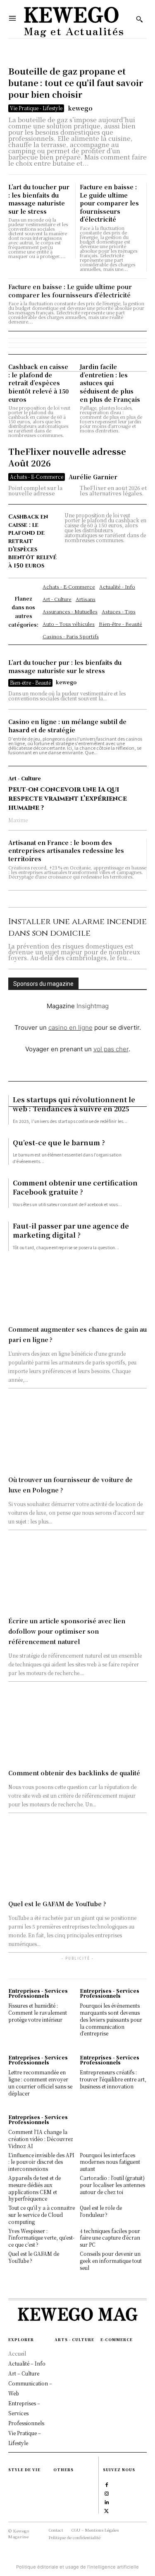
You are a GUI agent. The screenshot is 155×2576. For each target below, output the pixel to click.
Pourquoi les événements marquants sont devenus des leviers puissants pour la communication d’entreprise (111, 2019)
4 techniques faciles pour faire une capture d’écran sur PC (110, 2238)
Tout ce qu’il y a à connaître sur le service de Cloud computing (42, 2215)
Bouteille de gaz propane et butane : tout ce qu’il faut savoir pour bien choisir (76, 83)
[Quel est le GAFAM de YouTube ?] (77, 1860)
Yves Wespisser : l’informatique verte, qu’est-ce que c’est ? (41, 2238)
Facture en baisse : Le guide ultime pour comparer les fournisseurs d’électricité (109, 203)
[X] (106, 2510)
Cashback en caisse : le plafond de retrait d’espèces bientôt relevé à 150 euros (38, 383)
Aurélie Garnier (93, 477)
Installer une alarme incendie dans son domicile (77, 927)
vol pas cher (111, 1049)
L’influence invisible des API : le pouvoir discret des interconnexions (41, 2162)
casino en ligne (70, 1027)
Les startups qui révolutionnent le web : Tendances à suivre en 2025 (74, 1104)
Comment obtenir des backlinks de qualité (74, 1773)
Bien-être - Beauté (30, 682)
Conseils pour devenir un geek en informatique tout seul (111, 2261)
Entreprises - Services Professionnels (38, 1993)
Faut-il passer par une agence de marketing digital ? (71, 1230)
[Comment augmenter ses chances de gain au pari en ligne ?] (77, 1286)
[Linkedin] (106, 2501)
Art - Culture (25, 778)
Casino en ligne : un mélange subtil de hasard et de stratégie (67, 726)
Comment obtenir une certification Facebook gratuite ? (75, 1187)
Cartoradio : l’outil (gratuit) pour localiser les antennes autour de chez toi (112, 2185)
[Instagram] (106, 2493)
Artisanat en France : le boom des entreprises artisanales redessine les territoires (66, 851)
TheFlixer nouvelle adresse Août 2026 (67, 457)
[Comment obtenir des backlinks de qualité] (77, 1729)
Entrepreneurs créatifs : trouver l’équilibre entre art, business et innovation (113, 2079)
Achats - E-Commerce (37, 477)
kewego (80, 108)
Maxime (18, 820)
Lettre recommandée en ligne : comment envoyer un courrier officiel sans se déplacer (40, 2082)
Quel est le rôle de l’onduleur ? (101, 2211)
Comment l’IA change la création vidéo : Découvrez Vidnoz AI (41, 2139)
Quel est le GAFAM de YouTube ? (57, 1904)
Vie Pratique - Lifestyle (36, 108)
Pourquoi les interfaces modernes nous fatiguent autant (110, 2162)
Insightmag (93, 1006)
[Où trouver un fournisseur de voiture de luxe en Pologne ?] (77, 1436)
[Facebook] (106, 2484)
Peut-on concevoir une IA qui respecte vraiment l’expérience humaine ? (68, 799)
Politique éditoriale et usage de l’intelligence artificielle (77, 2567)
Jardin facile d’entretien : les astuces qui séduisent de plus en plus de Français (110, 383)
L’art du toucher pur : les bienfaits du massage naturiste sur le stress (39, 199)
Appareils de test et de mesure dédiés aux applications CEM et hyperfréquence (35, 2188)
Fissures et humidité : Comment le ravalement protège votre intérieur (38, 2012)
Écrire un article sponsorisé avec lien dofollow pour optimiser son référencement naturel (67, 1631)
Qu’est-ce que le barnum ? (59, 1143)
